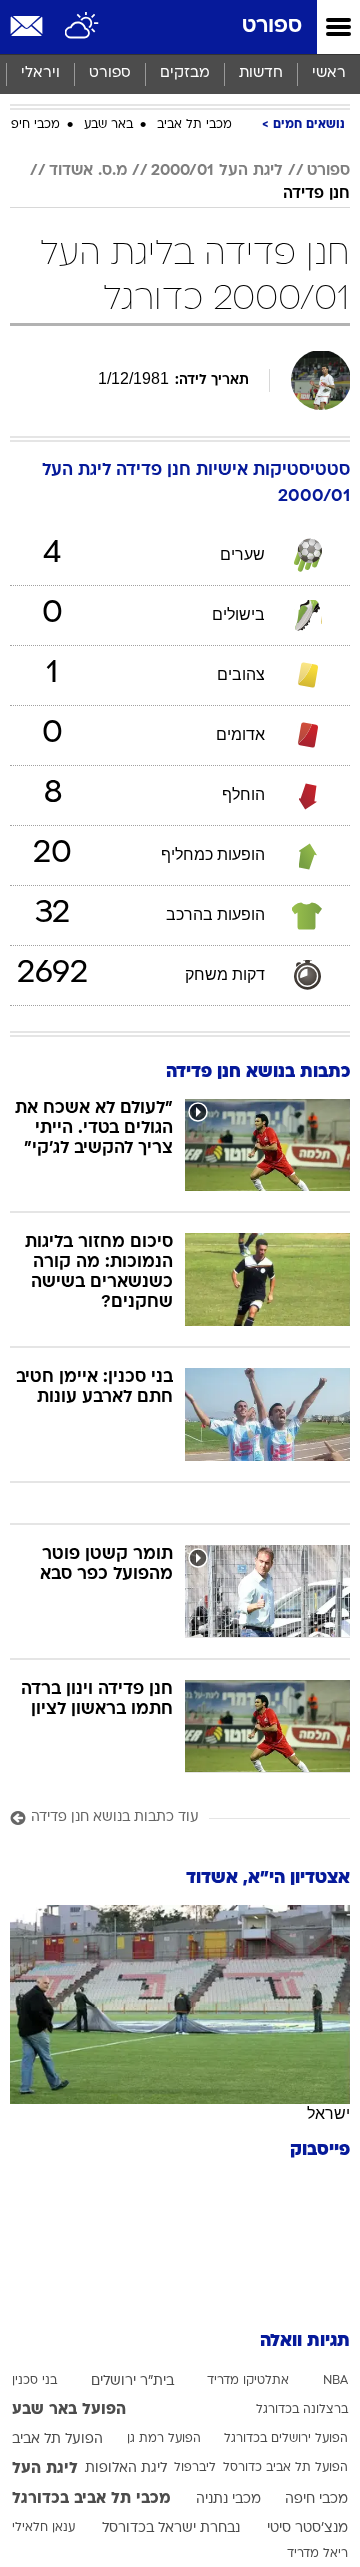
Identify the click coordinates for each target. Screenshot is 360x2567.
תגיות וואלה (305, 2341)
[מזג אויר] (82, 27)
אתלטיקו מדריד (248, 2381)
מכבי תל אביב (194, 125)
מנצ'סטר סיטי (307, 2528)
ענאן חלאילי (43, 2528)
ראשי (329, 73)
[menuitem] (260, 74)
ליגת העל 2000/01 (217, 171)
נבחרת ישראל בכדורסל (171, 2528)
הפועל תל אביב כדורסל (285, 2468)
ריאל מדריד (317, 2554)
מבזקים (185, 73)
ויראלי (40, 73)
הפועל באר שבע (69, 2410)
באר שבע (108, 125)
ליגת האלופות (126, 2468)
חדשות (261, 73)
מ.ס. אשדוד (88, 171)
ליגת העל (45, 2469)
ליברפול (195, 2468)
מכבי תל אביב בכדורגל (91, 2499)
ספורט (272, 26)
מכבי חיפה (31, 125)
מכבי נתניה (228, 2499)
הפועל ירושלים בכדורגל (286, 2439)
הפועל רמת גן (164, 2439)
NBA (335, 2381)
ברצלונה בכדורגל (302, 2410)
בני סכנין (34, 2381)
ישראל (328, 2113)
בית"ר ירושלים (132, 2381)
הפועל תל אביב (57, 2439)
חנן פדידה (316, 194)
